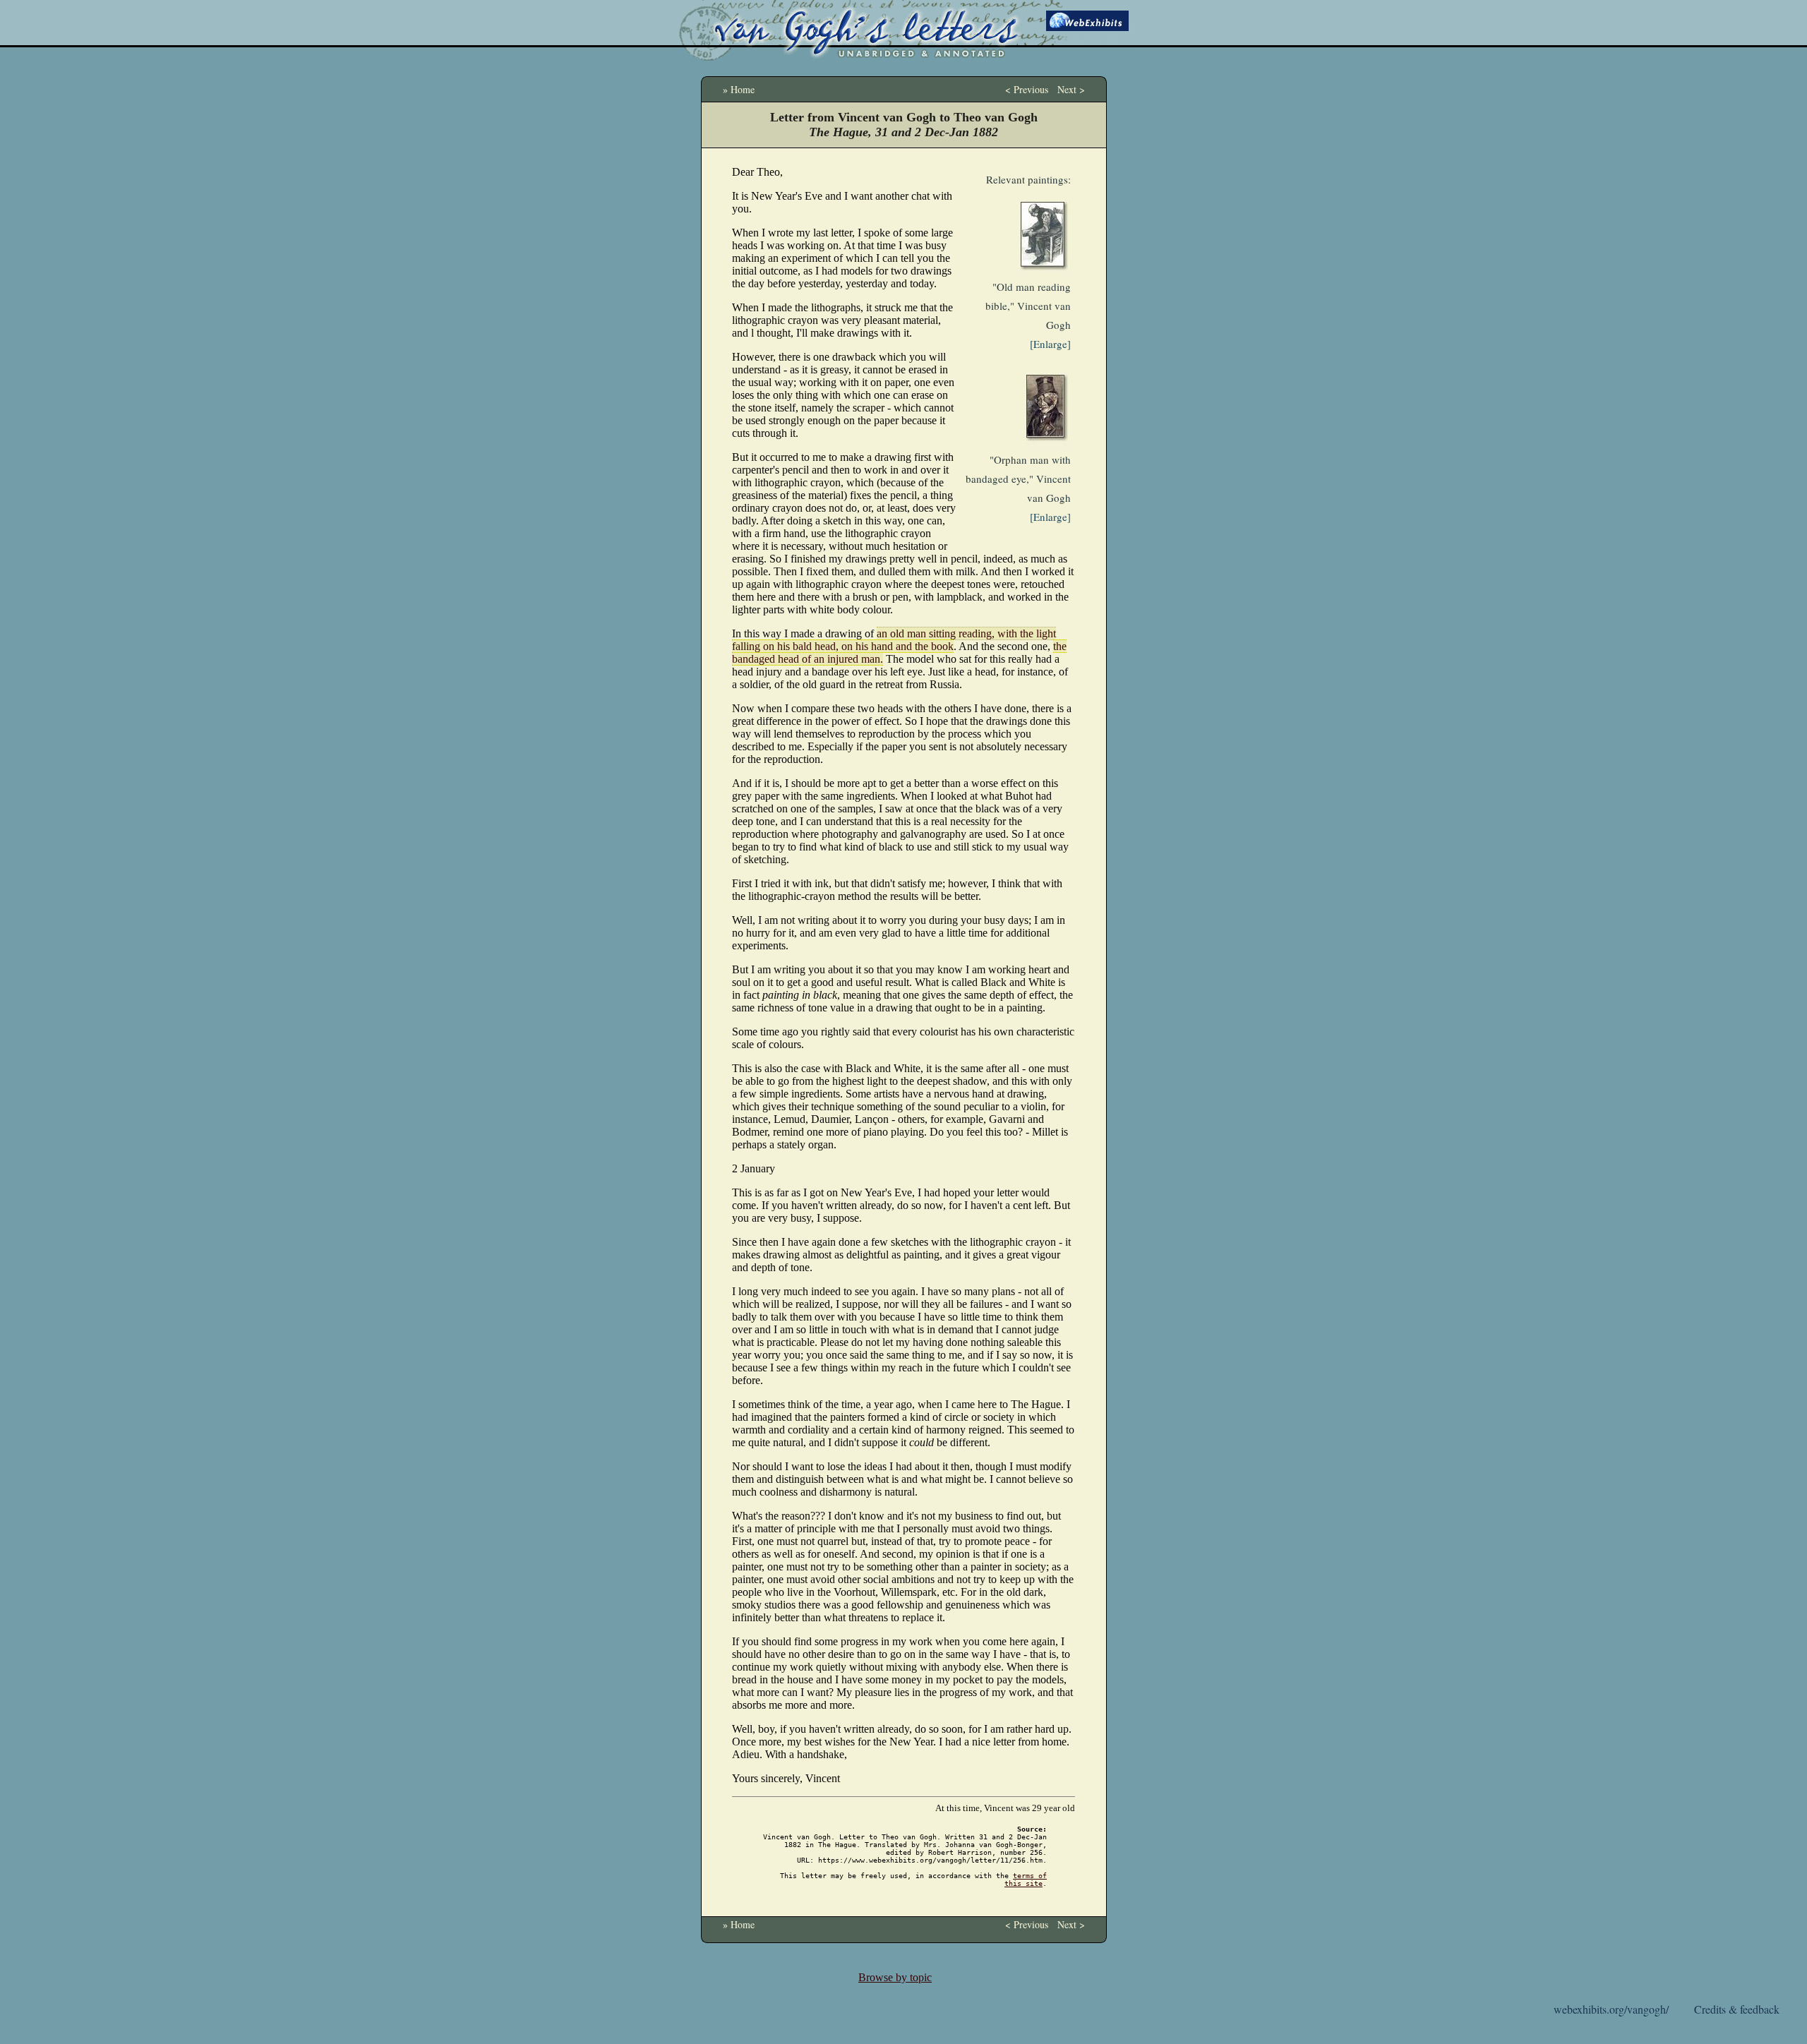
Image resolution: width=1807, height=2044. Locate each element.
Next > (1071, 89)
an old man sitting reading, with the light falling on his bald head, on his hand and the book (894, 640)
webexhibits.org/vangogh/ (1611, 2009)
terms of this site (1026, 1880)
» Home (739, 89)
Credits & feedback (1737, 2009)
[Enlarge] (1050, 344)
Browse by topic (895, 1977)
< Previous (1027, 89)
